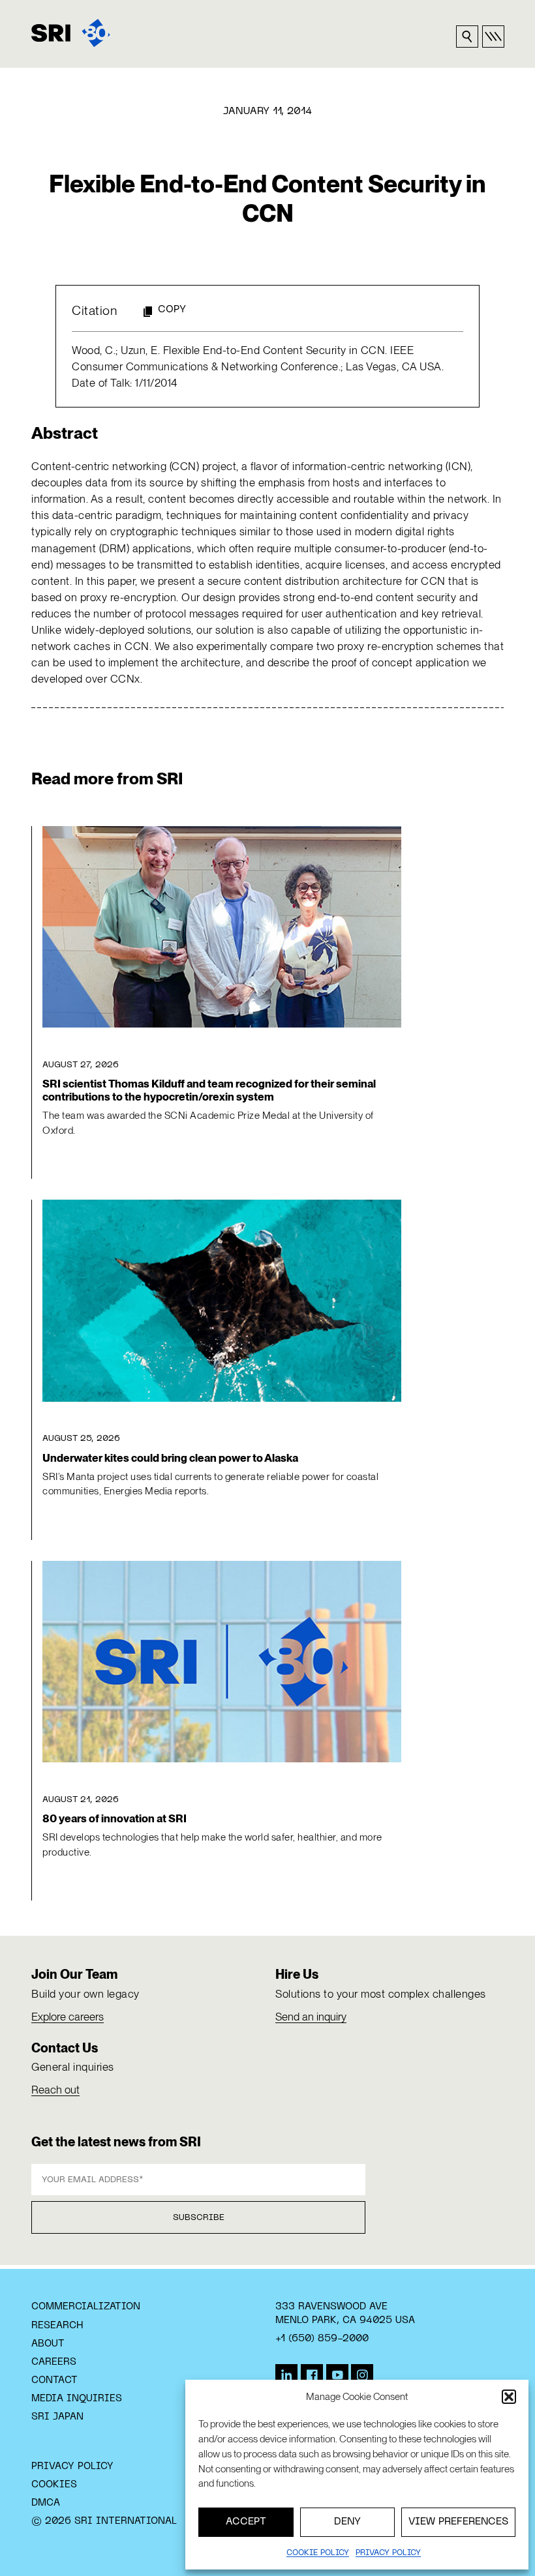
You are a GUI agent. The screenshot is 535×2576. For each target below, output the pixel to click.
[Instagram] (362, 2375)
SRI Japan (57, 2417)
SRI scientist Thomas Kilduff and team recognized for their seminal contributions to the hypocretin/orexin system (209, 1090)
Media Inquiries (77, 2399)
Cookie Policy (318, 2553)
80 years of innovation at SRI (115, 1818)
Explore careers (68, 2017)
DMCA (46, 2503)
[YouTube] (337, 2375)
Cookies (54, 2485)
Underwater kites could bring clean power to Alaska (170, 1458)
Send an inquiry (311, 2017)
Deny (347, 2522)
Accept (246, 2522)
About (48, 2344)
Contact (54, 2380)
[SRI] (71, 33)
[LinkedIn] (286, 2375)
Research (57, 2326)
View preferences (458, 2522)
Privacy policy (388, 2553)
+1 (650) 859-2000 (322, 2339)
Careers (54, 2362)
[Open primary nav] (493, 37)
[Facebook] (312, 2375)
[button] (509, 2397)
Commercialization (86, 2307)
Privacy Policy (72, 2466)
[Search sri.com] (467, 37)
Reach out (55, 2090)
